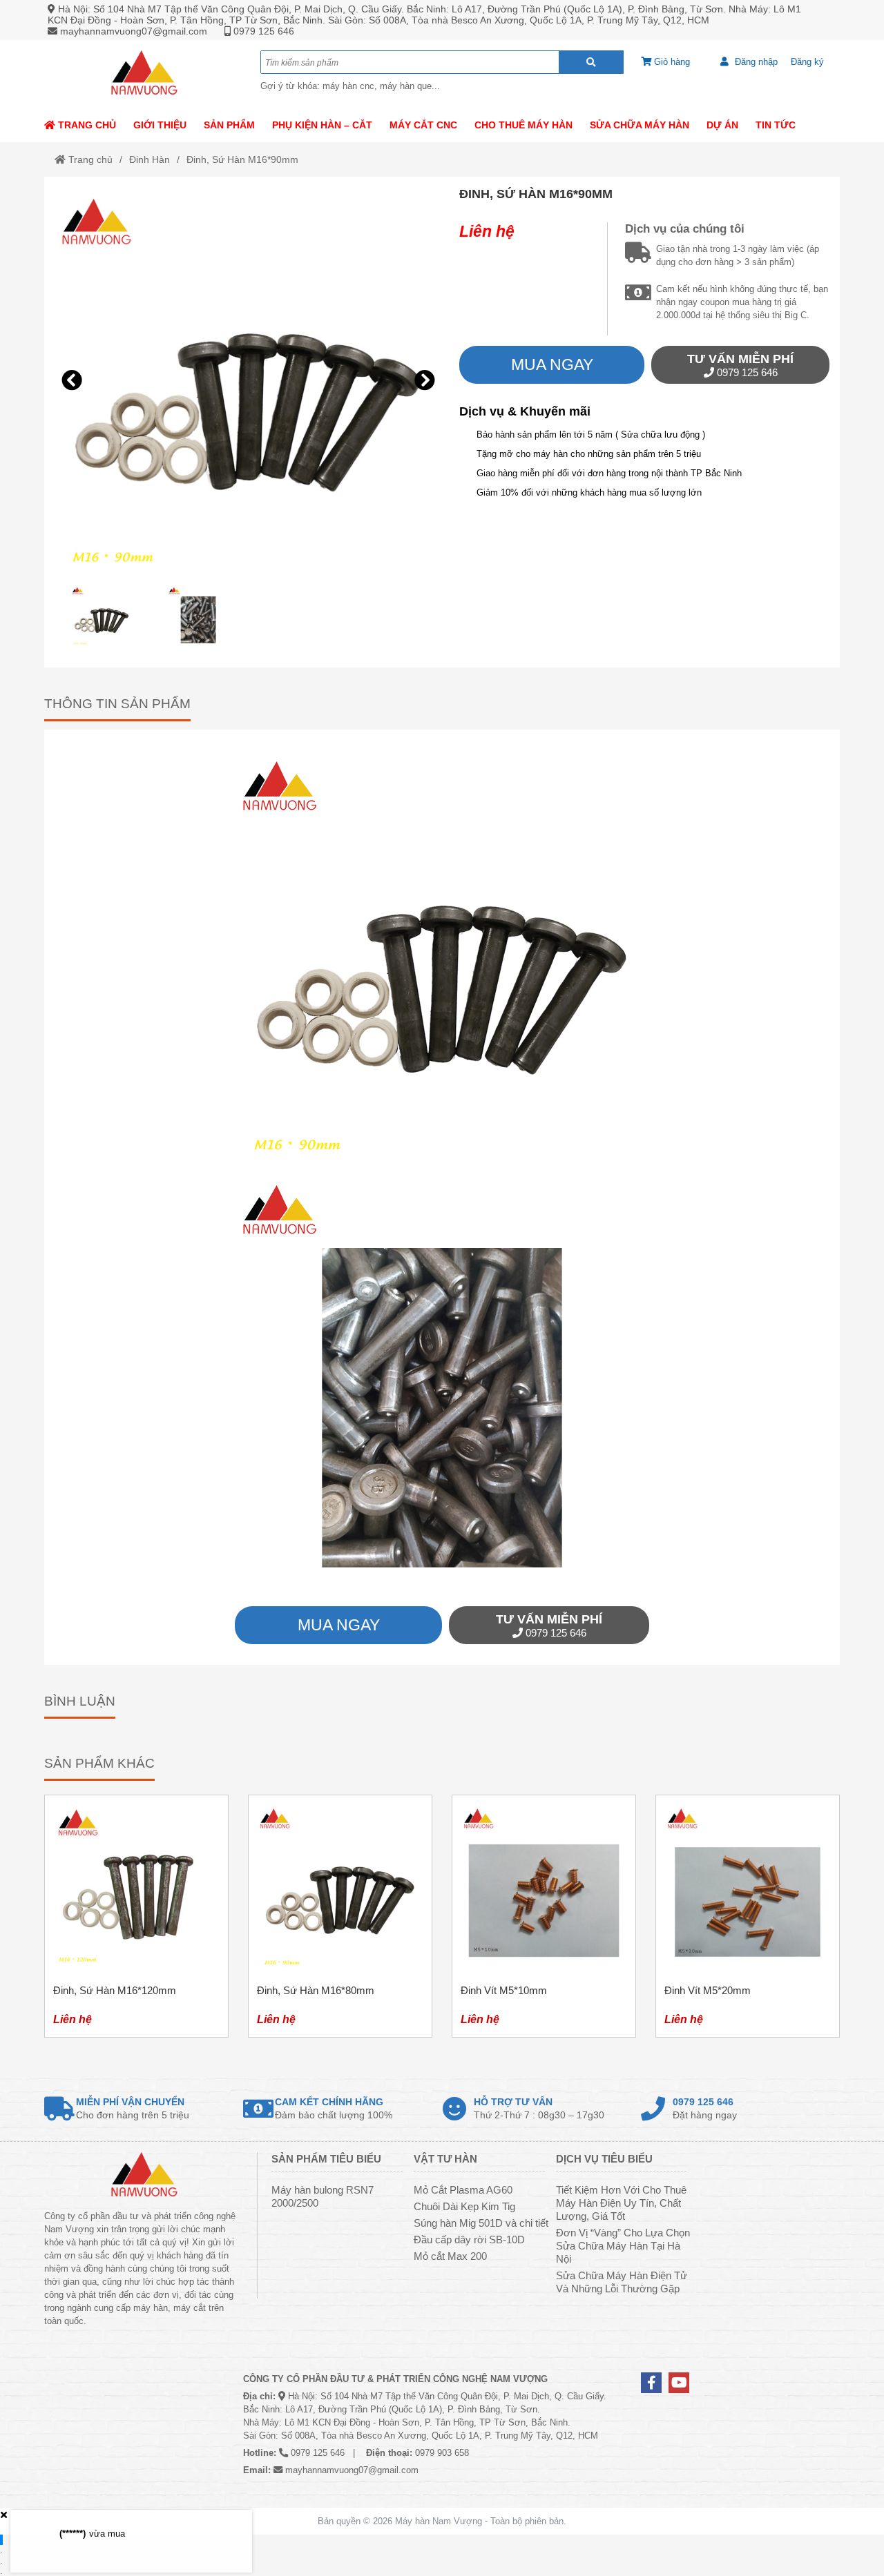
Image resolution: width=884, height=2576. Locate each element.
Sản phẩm (229, 125)
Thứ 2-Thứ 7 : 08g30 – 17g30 (539, 2108)
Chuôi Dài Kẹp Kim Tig (464, 2206)
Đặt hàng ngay (705, 2108)
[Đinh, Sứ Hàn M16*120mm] (136, 1916)
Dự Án (722, 125)
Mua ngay (552, 364)
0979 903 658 (442, 2453)
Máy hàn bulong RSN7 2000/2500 (323, 2196)
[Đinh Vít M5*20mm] (748, 1916)
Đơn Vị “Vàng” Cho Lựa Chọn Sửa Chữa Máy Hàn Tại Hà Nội (623, 2246)
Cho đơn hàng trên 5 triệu (133, 2108)
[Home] (144, 74)
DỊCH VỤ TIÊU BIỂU (604, 2159)
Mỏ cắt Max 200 (450, 2256)
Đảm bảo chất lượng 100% (334, 2108)
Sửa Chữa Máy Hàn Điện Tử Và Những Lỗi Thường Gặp (622, 2282)
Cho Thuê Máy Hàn (523, 125)
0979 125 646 (264, 31)
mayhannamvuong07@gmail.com (134, 31)
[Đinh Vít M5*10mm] (544, 1916)
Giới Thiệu (160, 125)
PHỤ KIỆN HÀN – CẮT (322, 125)
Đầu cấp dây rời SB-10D (469, 2240)
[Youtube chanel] (679, 2383)
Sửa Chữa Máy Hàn (640, 125)
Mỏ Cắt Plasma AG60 (463, 2190)
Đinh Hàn (150, 159)
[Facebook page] (651, 2383)
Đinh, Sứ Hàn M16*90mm (242, 159)
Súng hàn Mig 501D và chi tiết (481, 2223)
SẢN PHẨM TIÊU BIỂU (326, 2159)
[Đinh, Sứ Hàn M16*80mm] (340, 1916)
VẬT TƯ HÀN (445, 2159)
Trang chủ (86, 125)
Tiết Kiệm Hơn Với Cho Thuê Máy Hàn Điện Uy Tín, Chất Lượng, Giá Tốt (621, 2203)
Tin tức (776, 125)
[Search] (591, 62)
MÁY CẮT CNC (423, 125)
